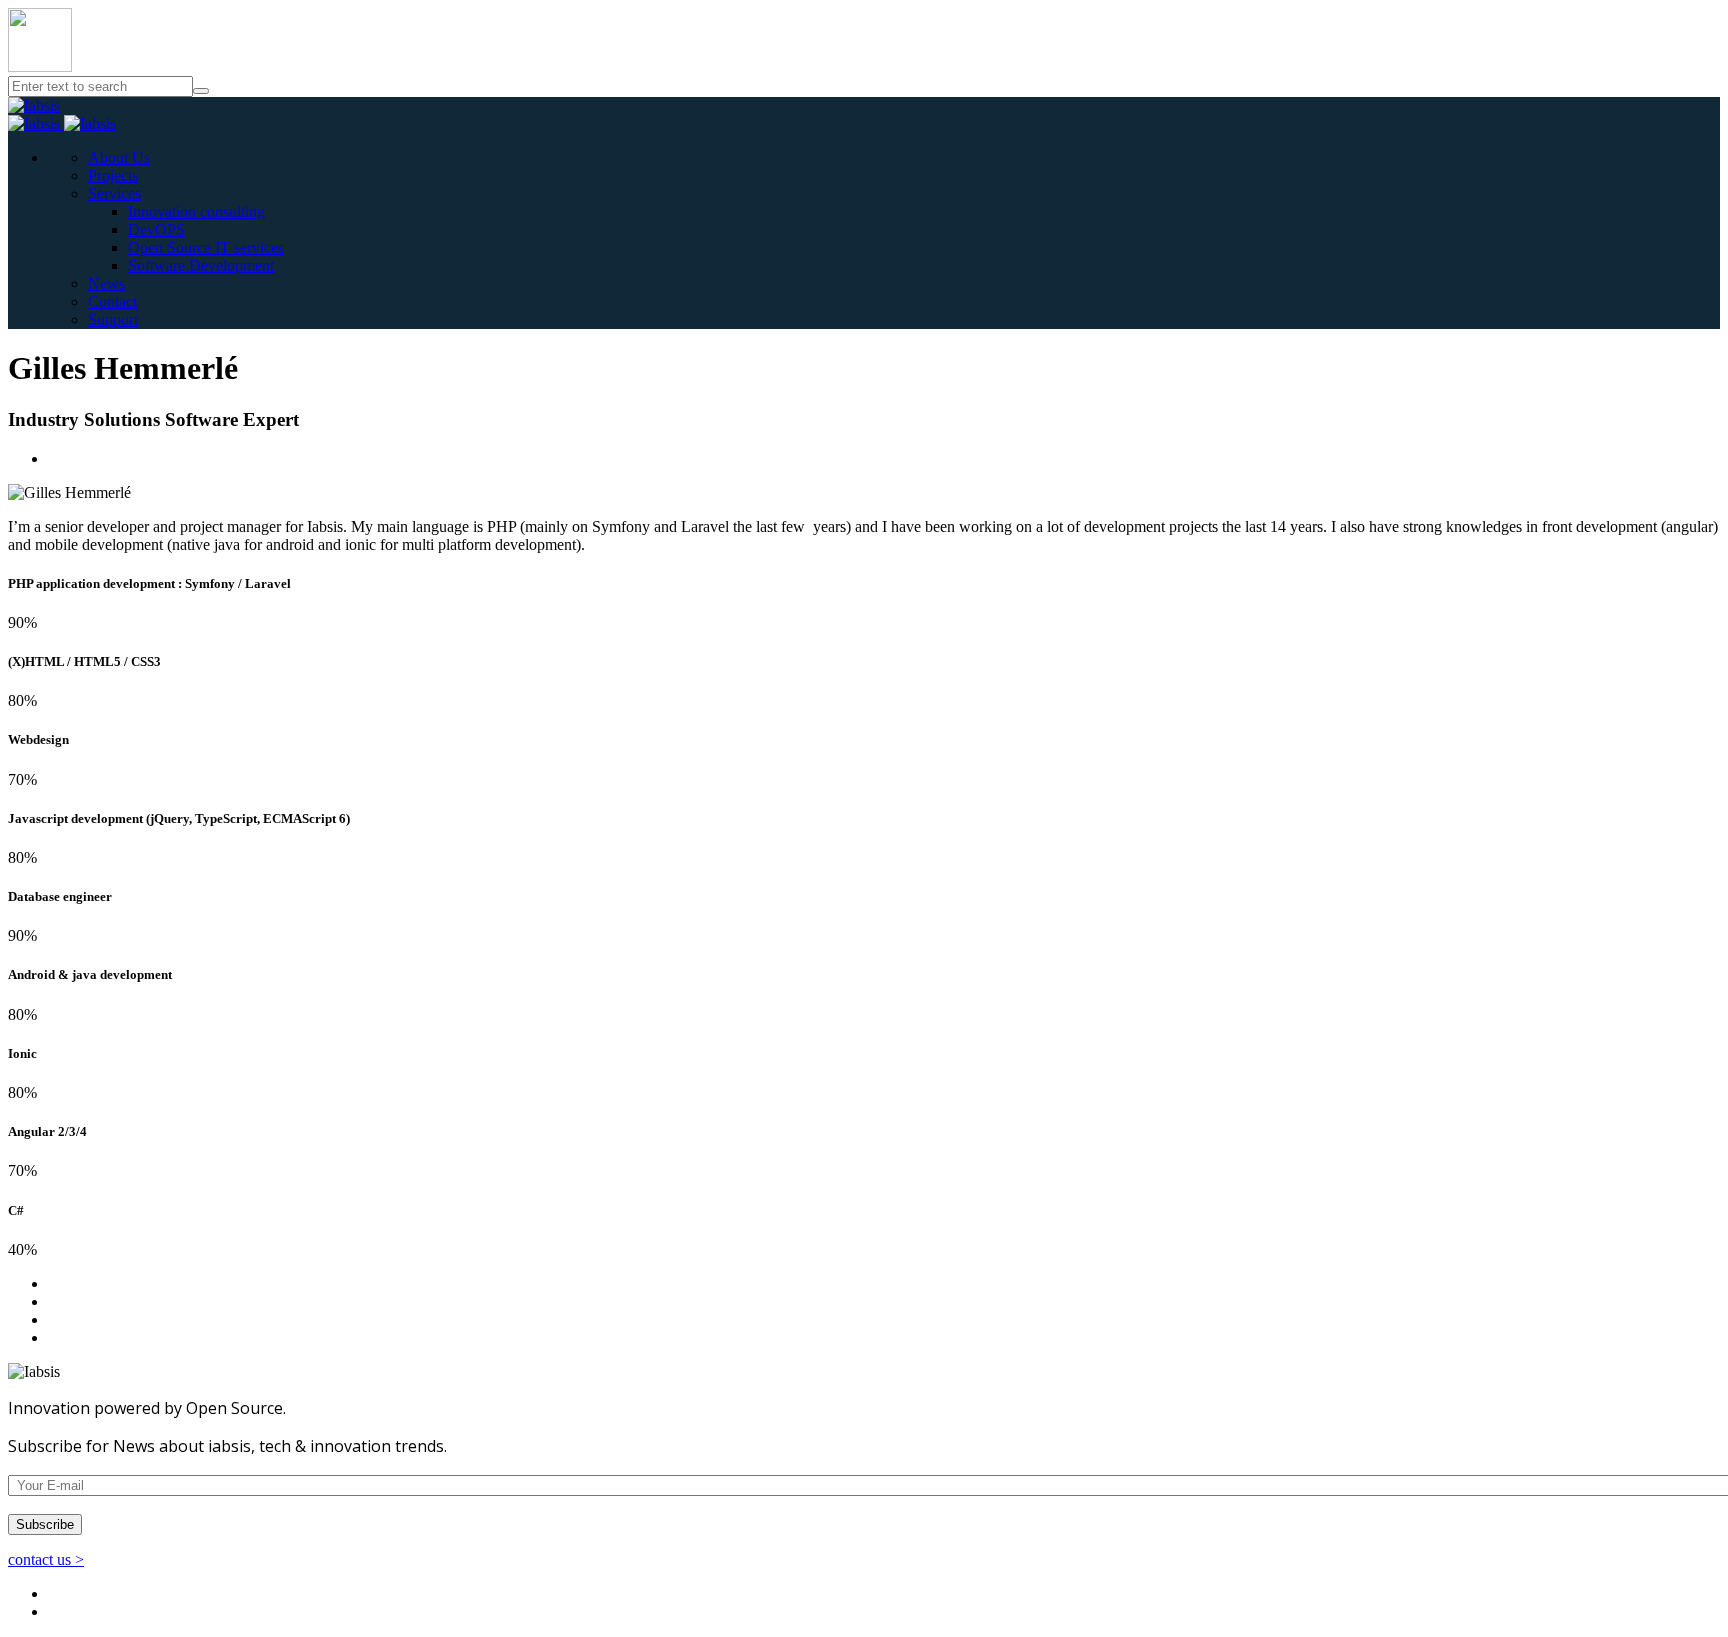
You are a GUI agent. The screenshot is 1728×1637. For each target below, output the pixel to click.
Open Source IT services (206, 247)
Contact (112, 301)
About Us (119, 157)
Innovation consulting (196, 211)
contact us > (46, 1559)
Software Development (201, 265)
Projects (113, 175)
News (106, 283)
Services (114, 193)
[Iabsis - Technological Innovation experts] (34, 105)
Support (113, 319)
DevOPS (156, 229)
